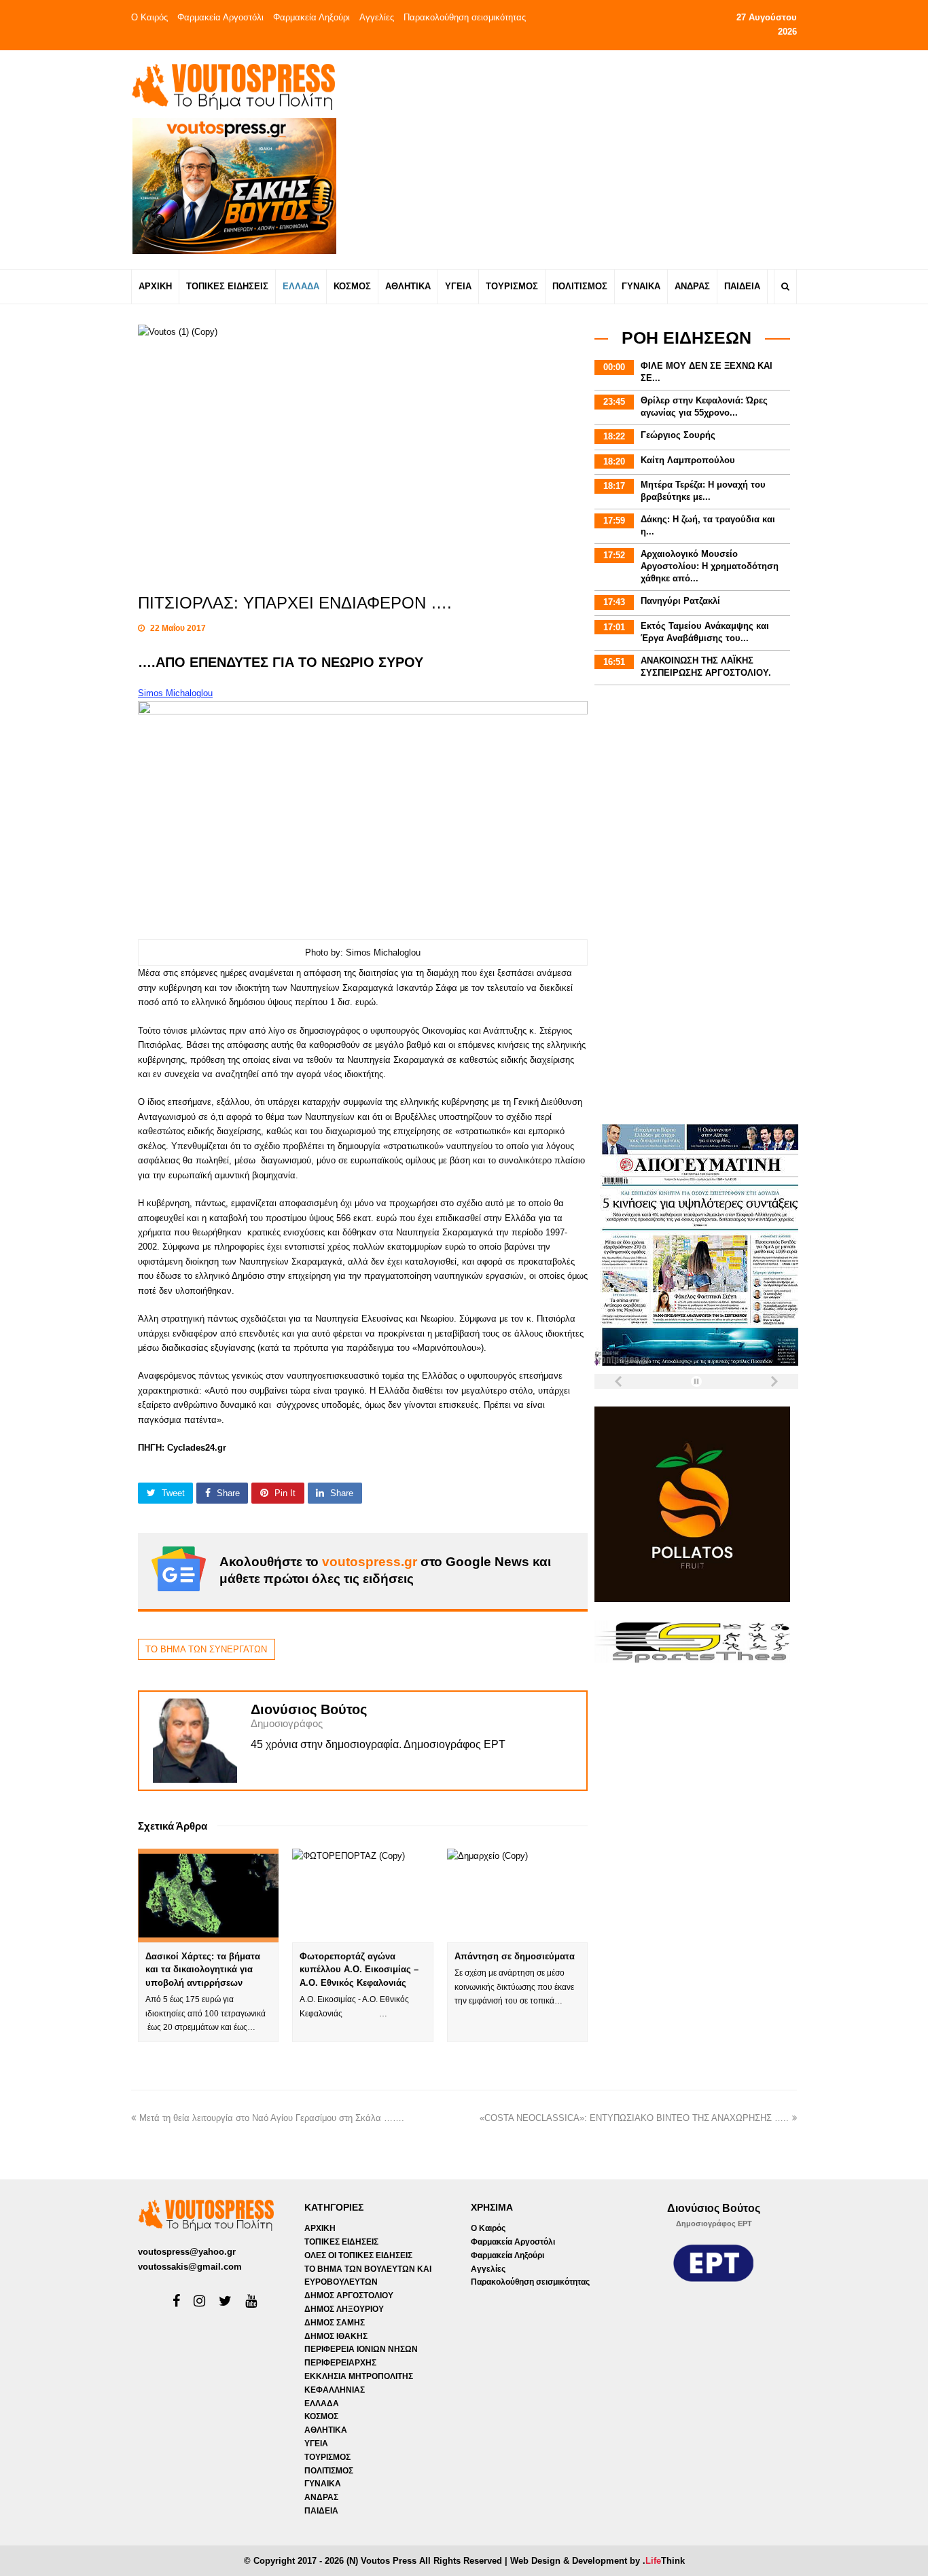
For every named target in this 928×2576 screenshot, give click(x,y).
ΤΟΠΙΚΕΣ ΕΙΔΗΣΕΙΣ (341, 2242)
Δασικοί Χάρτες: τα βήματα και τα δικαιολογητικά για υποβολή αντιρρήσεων (203, 1970)
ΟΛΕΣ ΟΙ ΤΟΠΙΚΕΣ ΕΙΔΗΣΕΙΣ (358, 2255)
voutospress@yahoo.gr (187, 2252)
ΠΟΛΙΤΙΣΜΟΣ (329, 2471)
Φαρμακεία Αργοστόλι (220, 17)
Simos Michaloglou (175, 693)
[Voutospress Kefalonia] (233, 87)
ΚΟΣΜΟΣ (321, 2416)
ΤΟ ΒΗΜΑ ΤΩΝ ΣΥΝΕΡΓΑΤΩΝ (206, 1649)
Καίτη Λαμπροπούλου (688, 460)
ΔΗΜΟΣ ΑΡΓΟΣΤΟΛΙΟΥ (349, 2296)
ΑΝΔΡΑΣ (321, 2497)
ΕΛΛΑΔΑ (322, 2403)
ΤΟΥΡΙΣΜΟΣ (327, 2457)
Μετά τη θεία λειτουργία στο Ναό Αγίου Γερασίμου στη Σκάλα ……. (272, 2118)
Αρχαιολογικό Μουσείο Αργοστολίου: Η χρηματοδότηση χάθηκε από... (710, 566)
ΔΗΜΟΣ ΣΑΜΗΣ (335, 2323)
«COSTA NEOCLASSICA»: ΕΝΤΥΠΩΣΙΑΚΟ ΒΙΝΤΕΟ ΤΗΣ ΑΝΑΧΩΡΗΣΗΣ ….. (634, 2118)
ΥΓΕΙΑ (316, 2444)
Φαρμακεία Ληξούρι (311, 17)
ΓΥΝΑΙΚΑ (323, 2484)
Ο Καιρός (149, 17)
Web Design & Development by (597, 2561)
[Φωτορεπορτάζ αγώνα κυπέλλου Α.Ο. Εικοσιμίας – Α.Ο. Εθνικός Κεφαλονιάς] (362, 1895)
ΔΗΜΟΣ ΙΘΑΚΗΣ (336, 2336)
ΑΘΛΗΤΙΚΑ (326, 2430)
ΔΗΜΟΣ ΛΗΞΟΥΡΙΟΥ (344, 2309)
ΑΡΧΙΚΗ (320, 2228)
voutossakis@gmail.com (190, 2267)
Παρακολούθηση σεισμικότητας (465, 17)
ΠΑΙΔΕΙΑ (321, 2511)
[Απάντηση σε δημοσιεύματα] (517, 1895)
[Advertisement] (584, 159)
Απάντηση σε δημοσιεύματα (515, 1956)
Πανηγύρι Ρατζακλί (680, 601)
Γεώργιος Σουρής (678, 435)
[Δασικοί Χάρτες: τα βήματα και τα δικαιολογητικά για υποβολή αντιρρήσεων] (208, 1895)
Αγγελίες (377, 17)
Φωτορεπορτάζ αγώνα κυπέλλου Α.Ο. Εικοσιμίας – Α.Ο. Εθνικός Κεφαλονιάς (359, 1970)
